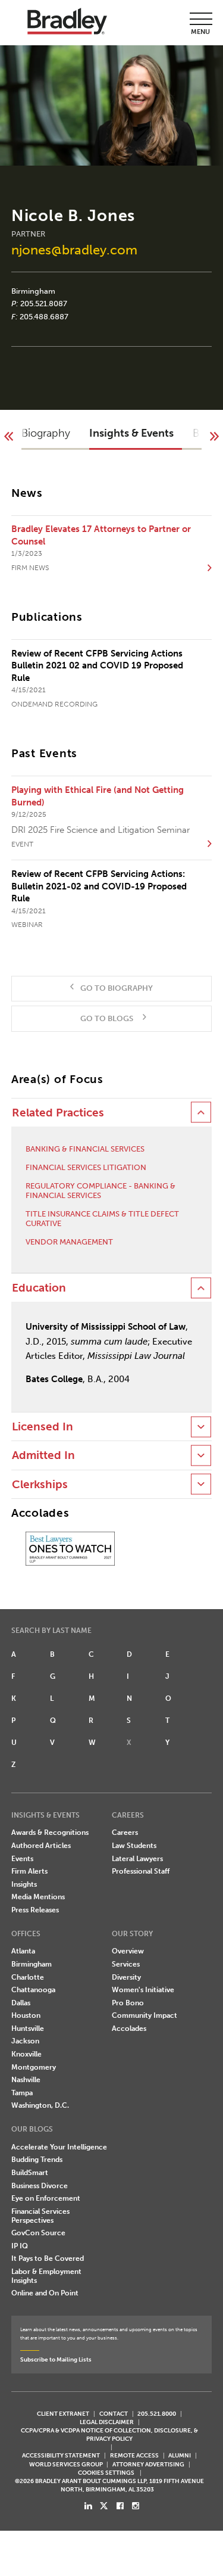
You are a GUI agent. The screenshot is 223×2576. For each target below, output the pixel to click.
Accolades (129, 2029)
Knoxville (26, 2054)
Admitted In (43, 1455)
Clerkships (40, 1485)
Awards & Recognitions (50, 1833)
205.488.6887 (44, 317)
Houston (26, 2015)
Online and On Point (45, 2293)
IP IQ (20, 2246)
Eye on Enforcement (46, 2198)
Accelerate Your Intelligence (59, 2147)
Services (126, 1964)
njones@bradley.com (74, 250)
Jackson (25, 2041)
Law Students (134, 1846)
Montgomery (34, 2067)
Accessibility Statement (61, 2455)
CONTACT (114, 2414)
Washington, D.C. (40, 2105)
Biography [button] (46, 433)
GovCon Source (38, 2233)
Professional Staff (141, 1871)
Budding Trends (37, 2160)
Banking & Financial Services (85, 1149)
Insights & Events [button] (131, 433)
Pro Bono (128, 2003)
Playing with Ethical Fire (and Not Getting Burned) (98, 796)
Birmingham (33, 291)
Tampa (22, 2093)
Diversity (126, 1977)
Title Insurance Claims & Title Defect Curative (102, 1219)
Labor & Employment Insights (46, 2276)
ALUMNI (180, 2455)
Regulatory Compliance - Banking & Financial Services (100, 1191)
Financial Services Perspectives (40, 2216)
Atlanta (23, 1951)
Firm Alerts (29, 1871)
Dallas (21, 2003)
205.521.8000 (157, 2414)
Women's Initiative (143, 1990)
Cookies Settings (106, 2473)
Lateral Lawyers (137, 1859)
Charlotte (28, 1977)
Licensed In (43, 1427)
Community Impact (145, 2015)
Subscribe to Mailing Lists (56, 2359)
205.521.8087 (44, 304)
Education (39, 1288)
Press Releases (35, 1910)
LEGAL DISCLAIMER (107, 2422)
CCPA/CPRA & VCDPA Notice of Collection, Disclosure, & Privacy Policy (109, 2435)
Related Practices (58, 1113)
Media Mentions (38, 1897)
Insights (24, 1884)
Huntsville (28, 2029)
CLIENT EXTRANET (63, 2414)
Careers (125, 1833)
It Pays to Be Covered (48, 2258)
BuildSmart (30, 2173)
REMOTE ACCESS (134, 2455)
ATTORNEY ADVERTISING (148, 2464)
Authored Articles (41, 1846)
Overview (128, 1951)
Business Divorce (40, 2186)
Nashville (26, 2080)
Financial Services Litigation (86, 1167)
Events (22, 1859)
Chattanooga (33, 1990)
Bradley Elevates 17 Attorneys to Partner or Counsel (101, 535)
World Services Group (66, 2464)
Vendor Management (69, 1242)
